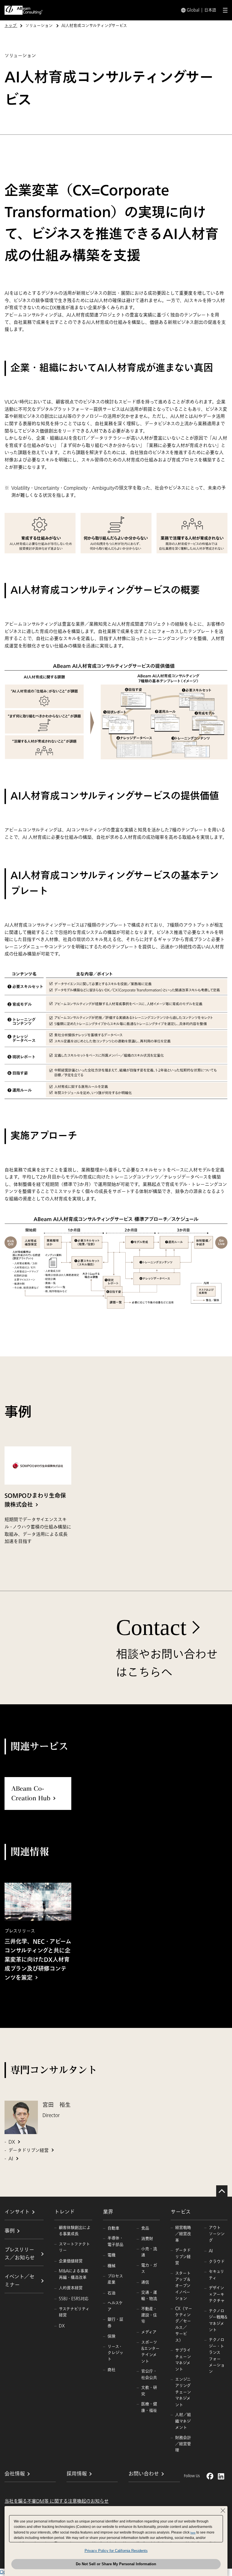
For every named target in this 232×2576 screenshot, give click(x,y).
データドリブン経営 (29, 2150)
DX (12, 2142)
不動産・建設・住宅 (149, 2315)
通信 (145, 2282)
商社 (111, 2370)
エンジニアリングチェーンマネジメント (183, 2392)
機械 (111, 2266)
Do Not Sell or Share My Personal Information (116, 2564)
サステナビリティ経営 (74, 2312)
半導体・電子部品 (115, 2241)
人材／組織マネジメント (183, 2421)
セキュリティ (216, 2275)
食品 (145, 2228)
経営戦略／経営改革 (183, 2234)
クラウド (217, 2262)
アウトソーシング (217, 2234)
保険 (111, 2336)
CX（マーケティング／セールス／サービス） (184, 2324)
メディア (149, 2332)
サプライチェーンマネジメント (183, 2360)
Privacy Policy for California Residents (116, 2551)
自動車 (113, 2228)
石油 (111, 2293)
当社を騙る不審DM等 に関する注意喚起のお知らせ (57, 2501)
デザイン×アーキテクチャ (217, 2294)
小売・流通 (149, 2252)
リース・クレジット (115, 2353)
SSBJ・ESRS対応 (74, 2299)
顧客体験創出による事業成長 (75, 2231)
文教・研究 (149, 2391)
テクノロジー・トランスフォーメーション (217, 2356)
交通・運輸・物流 (149, 2296)
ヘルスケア (115, 2306)
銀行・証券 (115, 2322)
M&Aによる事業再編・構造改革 (74, 2274)
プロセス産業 (115, 2279)
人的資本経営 (71, 2288)
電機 (111, 2255)
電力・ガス (149, 2268)
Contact (151, 1627)
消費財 (147, 2239)
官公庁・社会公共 (149, 2374)
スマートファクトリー (74, 2247)
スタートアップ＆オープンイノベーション (183, 2286)
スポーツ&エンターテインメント (150, 2352)
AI (11, 2159)
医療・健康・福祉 (149, 2407)
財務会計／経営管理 (183, 2444)
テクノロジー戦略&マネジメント (218, 2320)
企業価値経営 (71, 2261)
